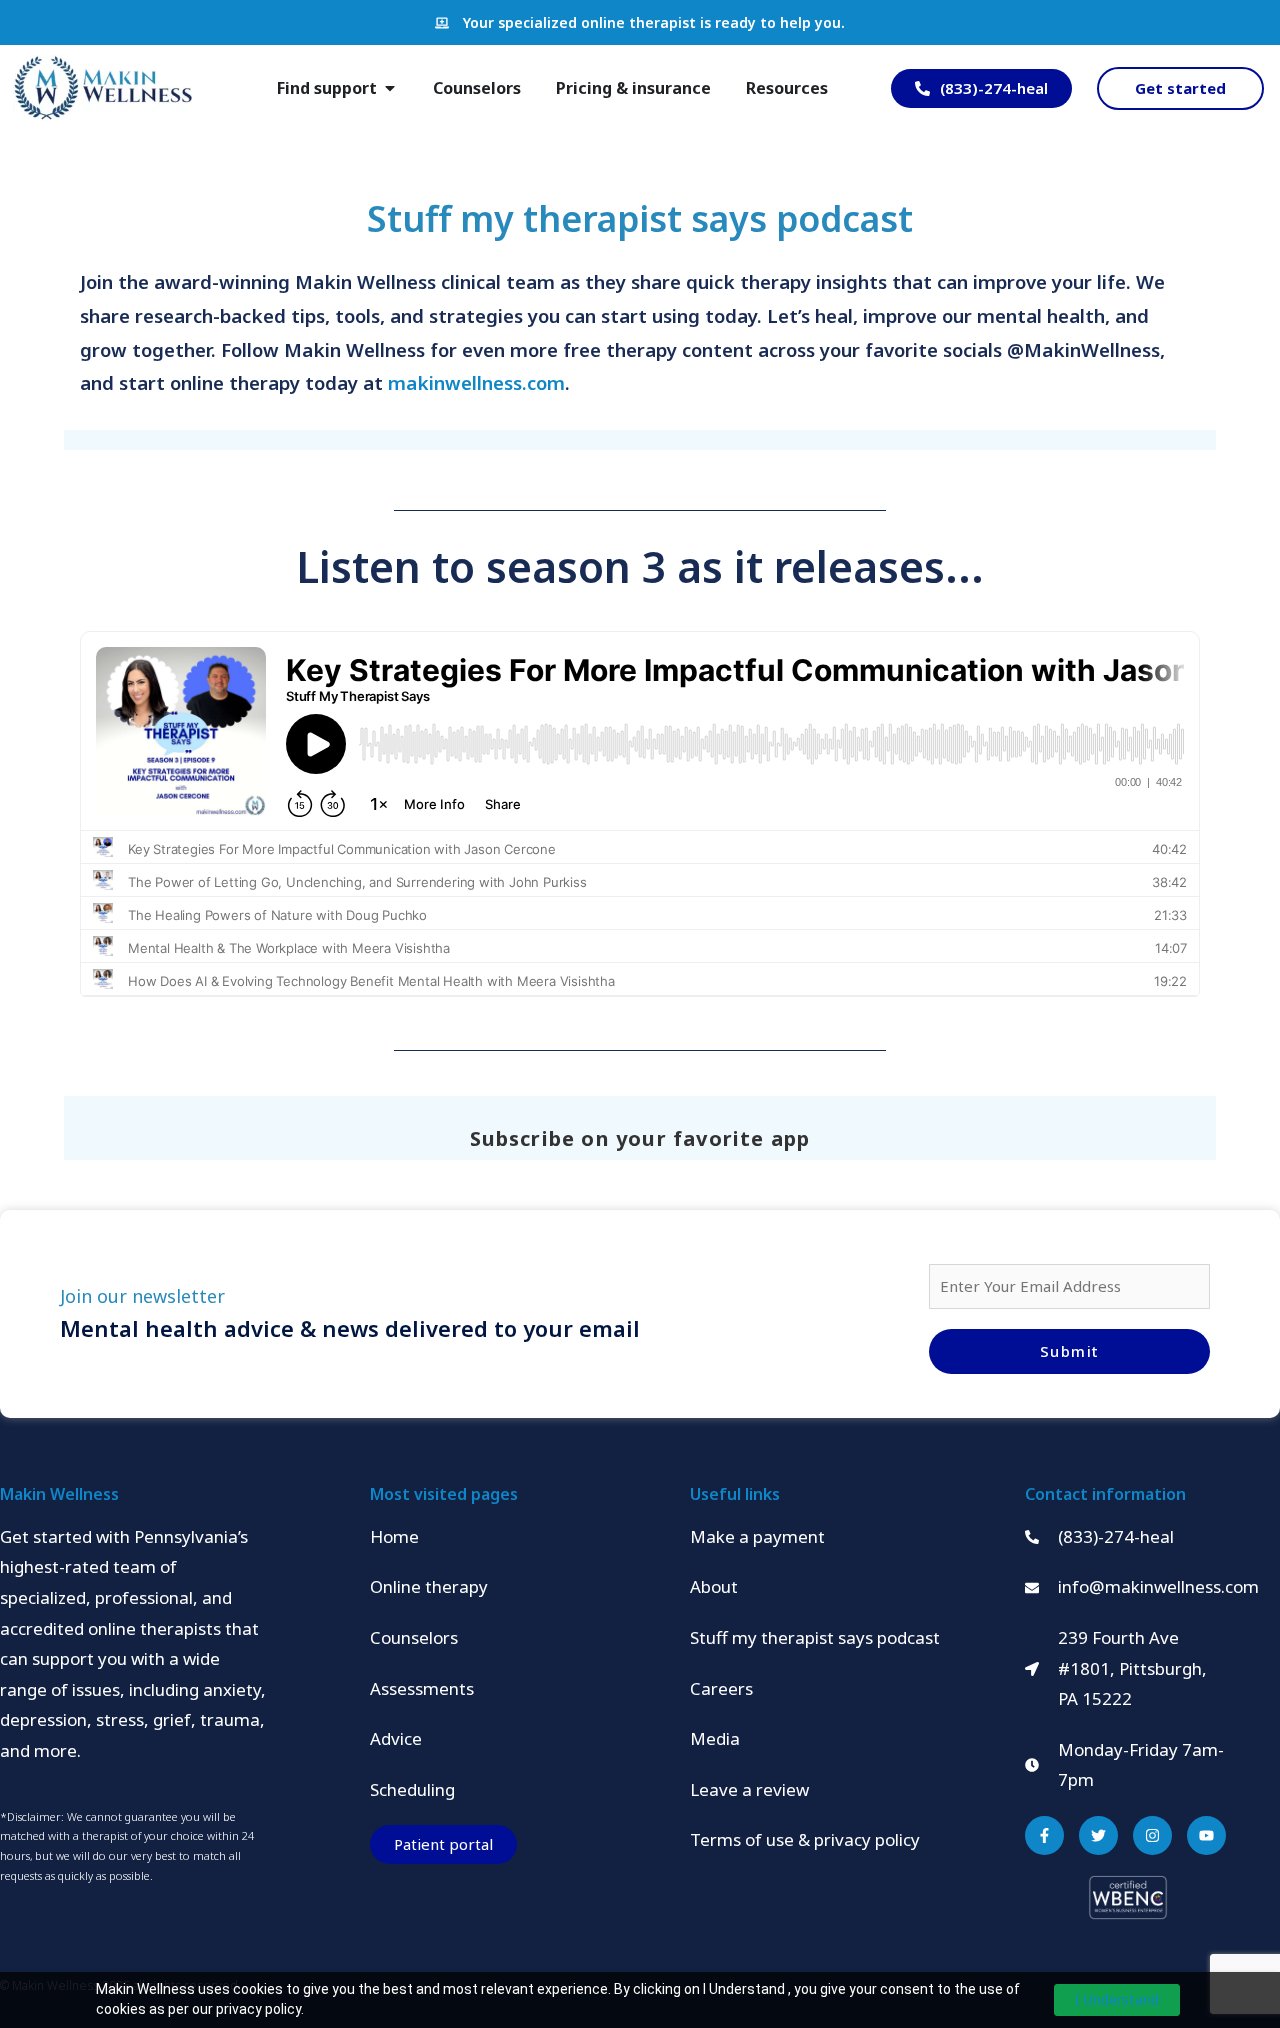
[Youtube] (1206, 1835)
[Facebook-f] (1044, 1835)
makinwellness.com (476, 382)
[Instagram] (1152, 1835)
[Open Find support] (390, 88)
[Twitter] (1098, 1835)
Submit (1070, 1351)
